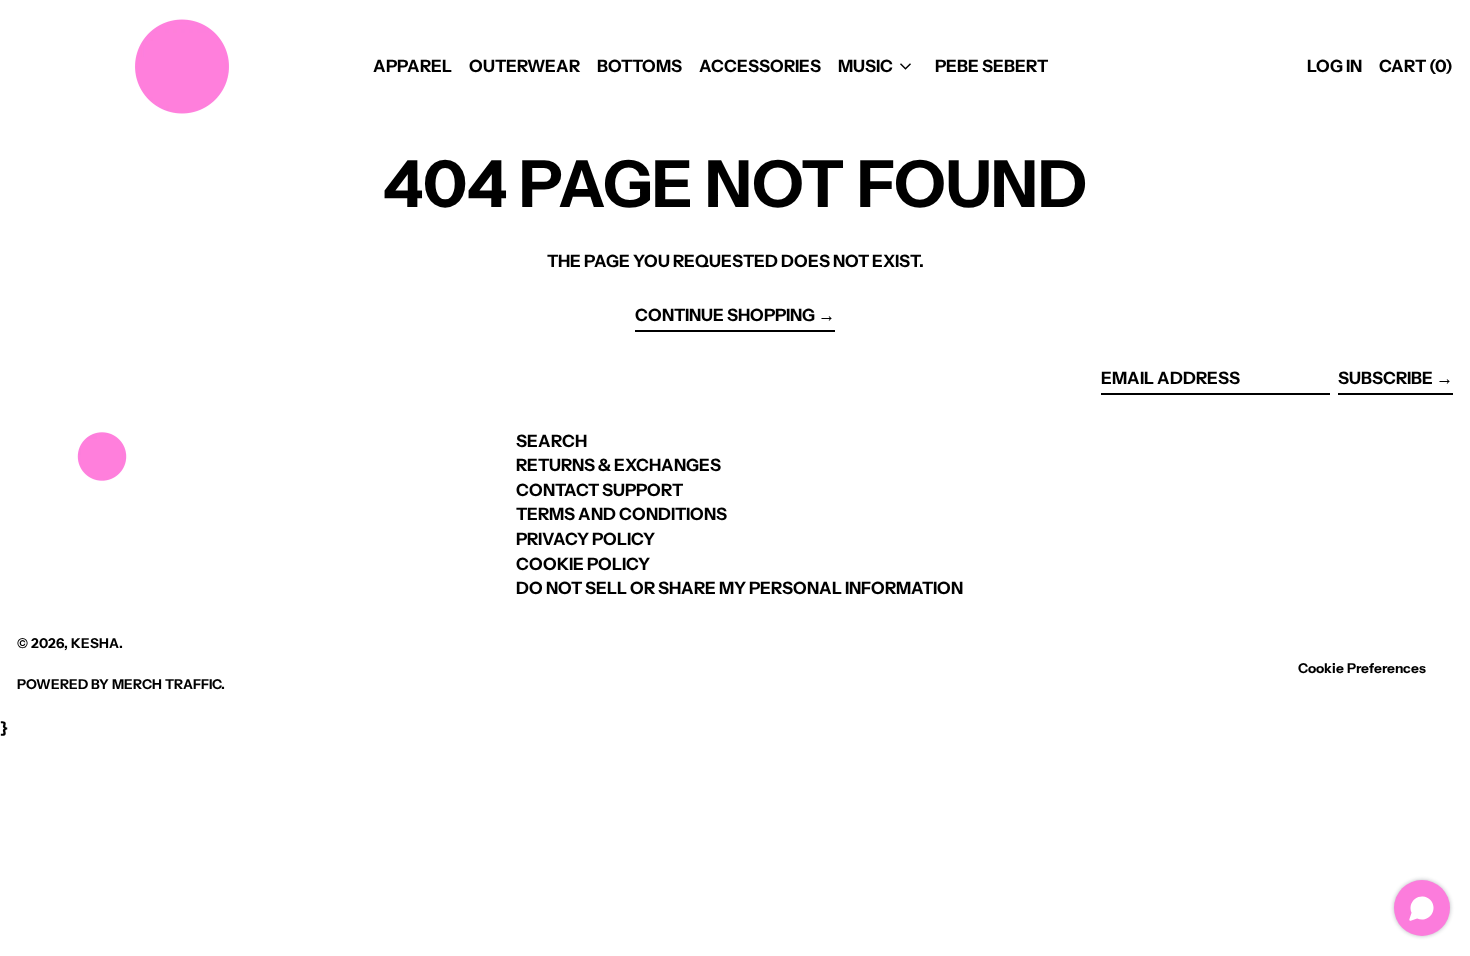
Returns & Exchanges (618, 465)
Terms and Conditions (621, 514)
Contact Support (599, 490)
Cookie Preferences (1362, 668)
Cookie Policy (583, 564)
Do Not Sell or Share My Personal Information (739, 588)
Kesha (95, 643)
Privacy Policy (585, 539)
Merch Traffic (166, 684)
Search (551, 441)
